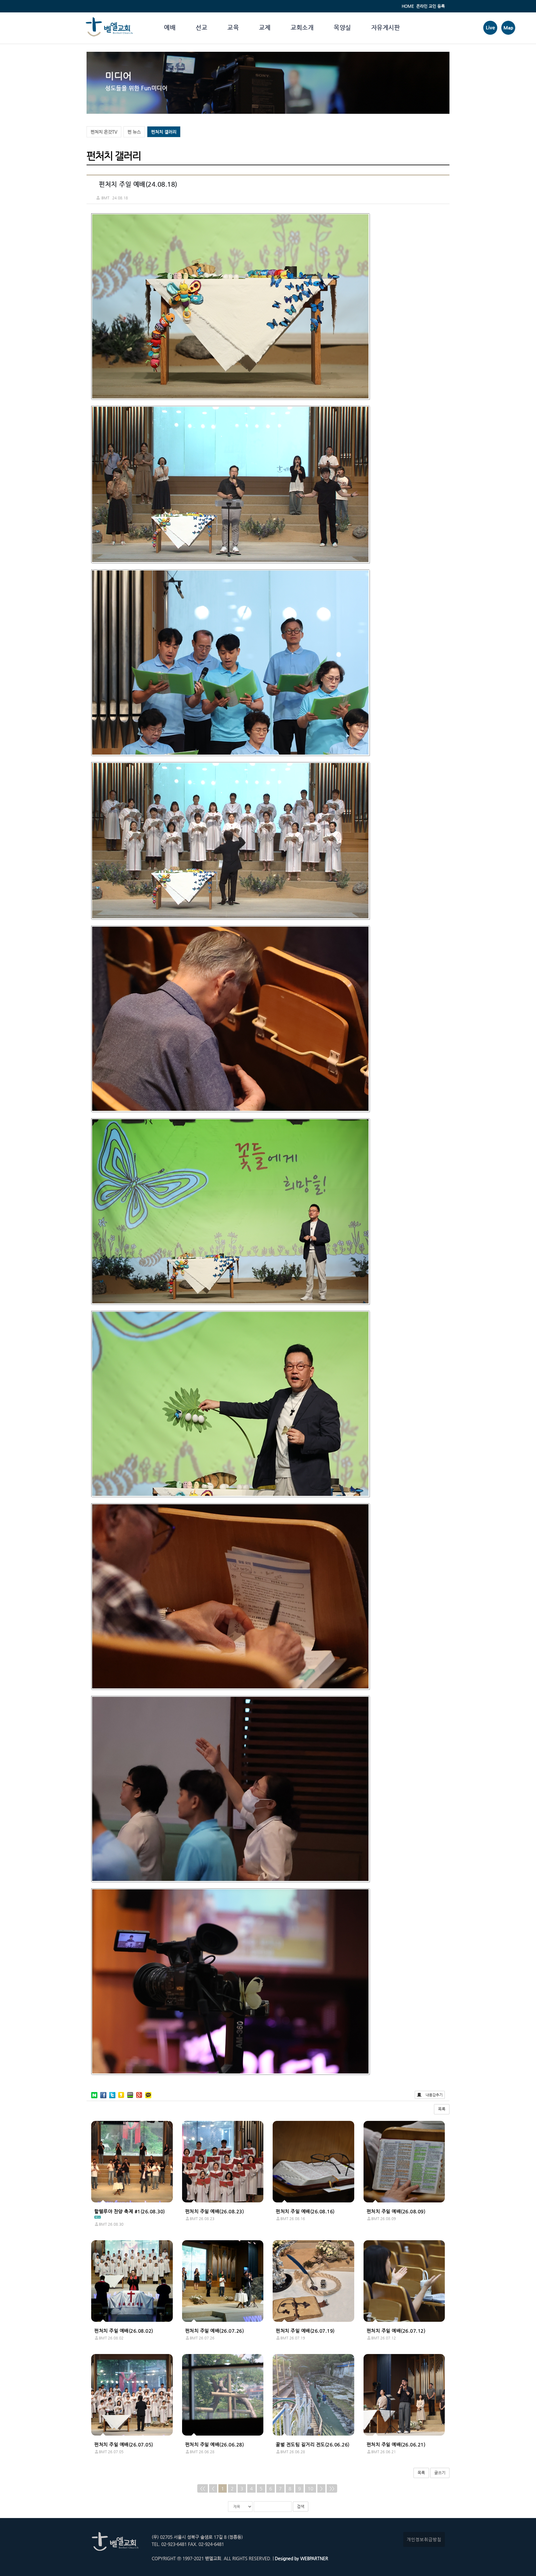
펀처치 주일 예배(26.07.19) (305, 2331)
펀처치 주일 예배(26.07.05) (124, 2444)
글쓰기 (440, 2473)
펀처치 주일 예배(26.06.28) (215, 2444)
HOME (408, 6)
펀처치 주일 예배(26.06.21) (396, 2444)
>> (332, 2488)
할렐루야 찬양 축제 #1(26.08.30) (130, 2211)
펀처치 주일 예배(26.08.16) (305, 2211)
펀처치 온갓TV (104, 132)
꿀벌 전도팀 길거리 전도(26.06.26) (313, 2444)
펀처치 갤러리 (164, 132)
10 (310, 2488)
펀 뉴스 (134, 132)
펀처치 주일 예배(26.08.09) (396, 2211)
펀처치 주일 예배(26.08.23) (215, 2211)
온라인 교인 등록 (431, 6)
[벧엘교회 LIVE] (490, 33)
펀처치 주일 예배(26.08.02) (124, 2331)
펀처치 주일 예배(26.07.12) (396, 2331)
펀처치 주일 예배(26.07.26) (215, 2331)
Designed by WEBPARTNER (301, 2558)
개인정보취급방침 (424, 2539)
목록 (442, 2109)
